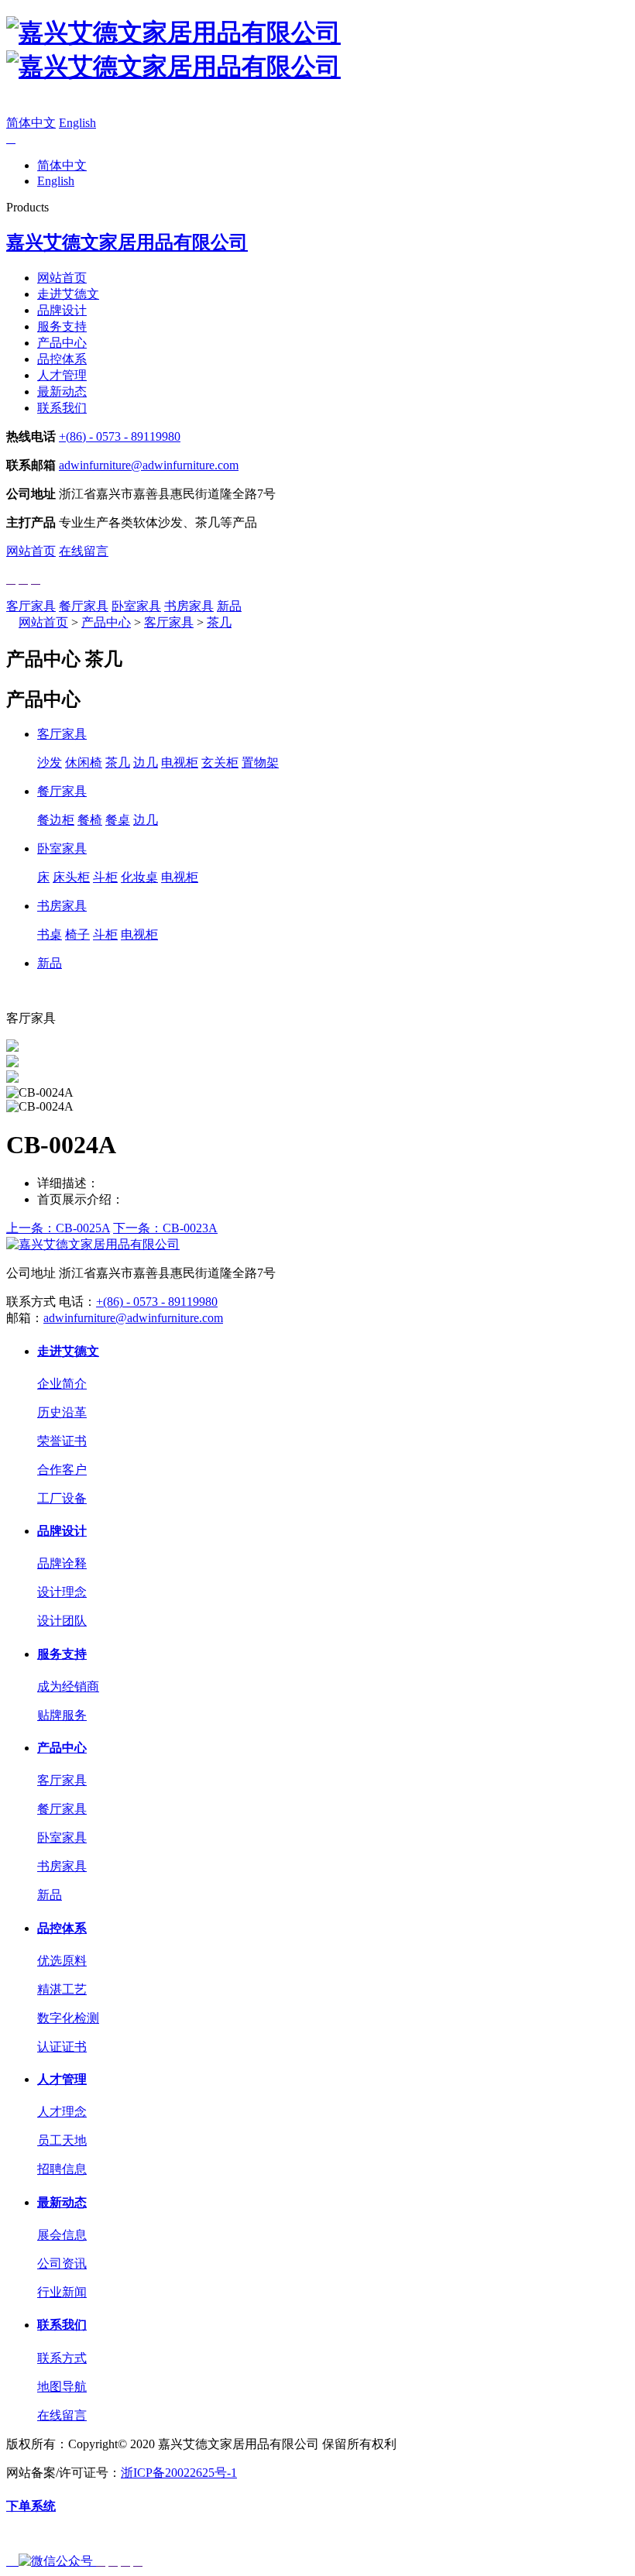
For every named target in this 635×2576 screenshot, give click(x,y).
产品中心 (62, 343)
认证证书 (62, 2047)
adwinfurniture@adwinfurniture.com (149, 465)
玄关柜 (220, 762)
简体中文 (31, 123)
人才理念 (62, 2112)
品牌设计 (62, 310)
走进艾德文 (68, 294)
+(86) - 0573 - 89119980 (120, 436)
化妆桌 (139, 877)
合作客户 (62, 1470)
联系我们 (62, 408)
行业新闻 (62, 2292)
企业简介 (62, 1384)
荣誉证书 (62, 1441)
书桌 (50, 934)
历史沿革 (62, 1412)
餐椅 (90, 820)
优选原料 (62, 1961)
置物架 (260, 762)
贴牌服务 (62, 1715)
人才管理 (62, 375)
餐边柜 (56, 820)
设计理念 (62, 1592)
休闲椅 (84, 762)
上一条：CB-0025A (58, 1228)
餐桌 (118, 820)
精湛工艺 (62, 1989)
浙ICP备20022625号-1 (179, 2473)
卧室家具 (136, 606)
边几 (146, 762)
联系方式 (62, 2358)
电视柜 (180, 762)
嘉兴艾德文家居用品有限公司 (127, 242)
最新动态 (62, 392)
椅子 (77, 934)
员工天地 (62, 2140)
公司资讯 (62, 2263)
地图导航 (62, 2387)
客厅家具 (31, 606)
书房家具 (189, 606)
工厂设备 (62, 1498)
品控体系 (62, 359)
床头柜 (71, 877)
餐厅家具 (84, 606)
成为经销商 (68, 1686)
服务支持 (62, 326)
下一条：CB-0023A (165, 1228)
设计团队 (62, 1621)
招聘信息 (62, 2169)
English (77, 123)
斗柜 (105, 877)
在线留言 (84, 551)
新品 (229, 606)
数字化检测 (68, 2018)
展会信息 (62, 2235)
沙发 (50, 762)
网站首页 (62, 278)
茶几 (219, 622)
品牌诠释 (62, 1563)
